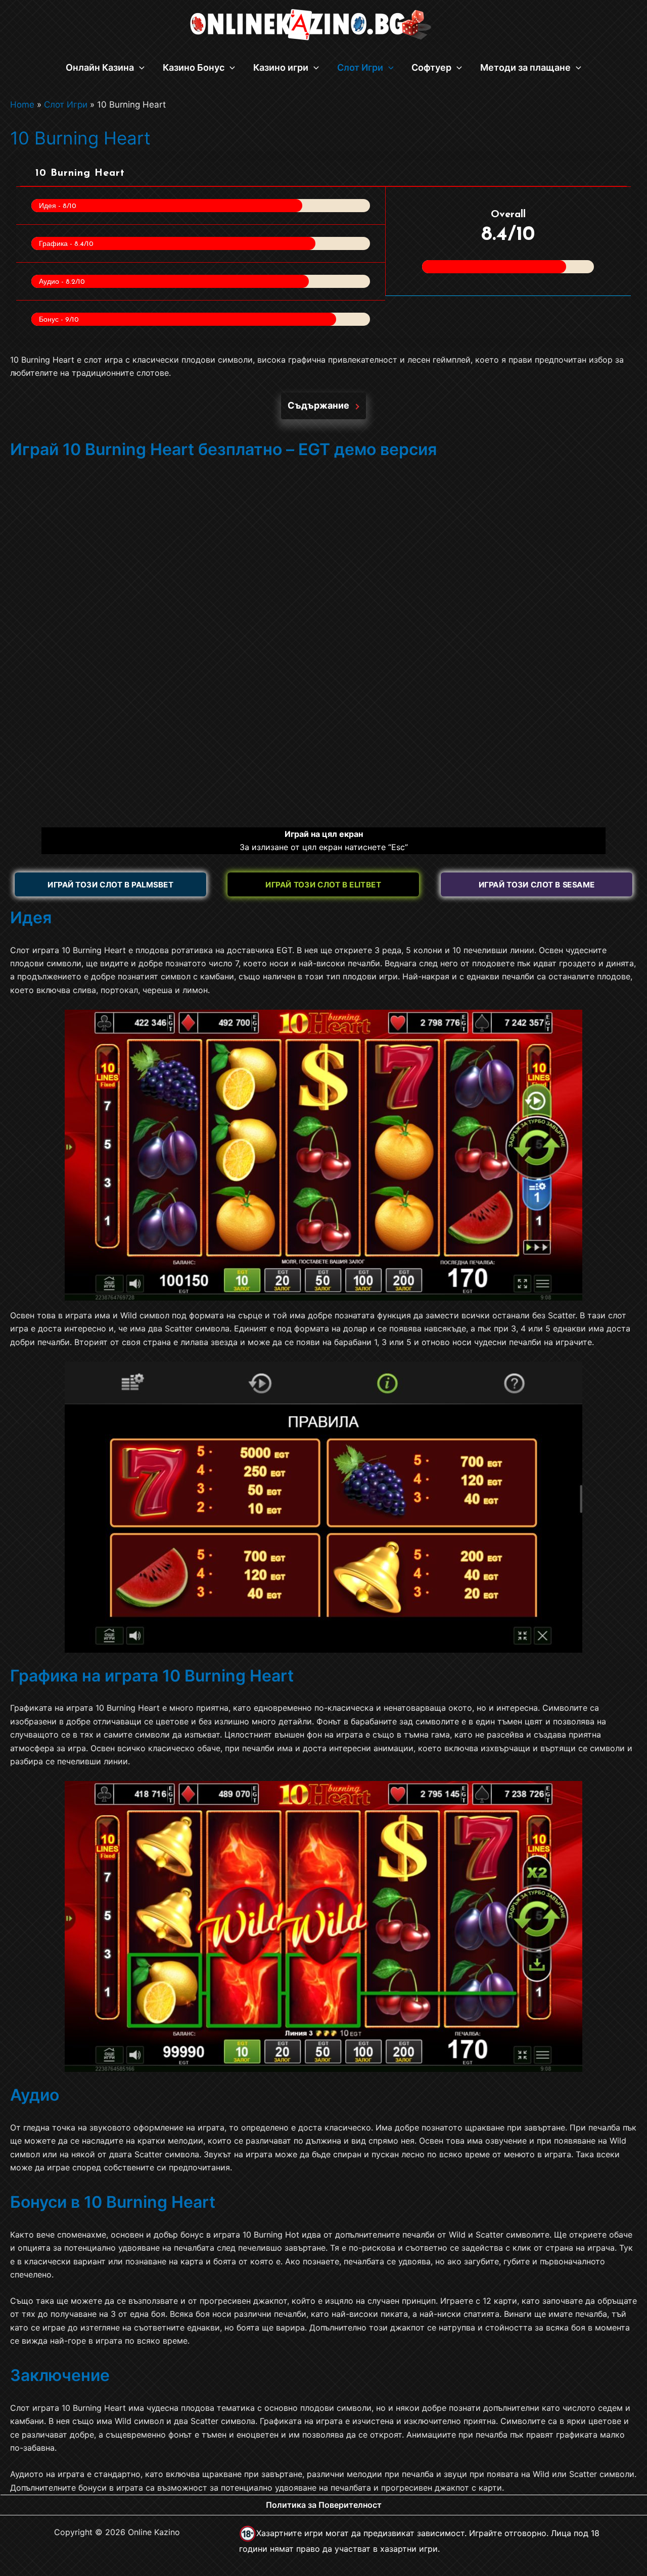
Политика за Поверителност (324, 2505)
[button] (139, 68)
